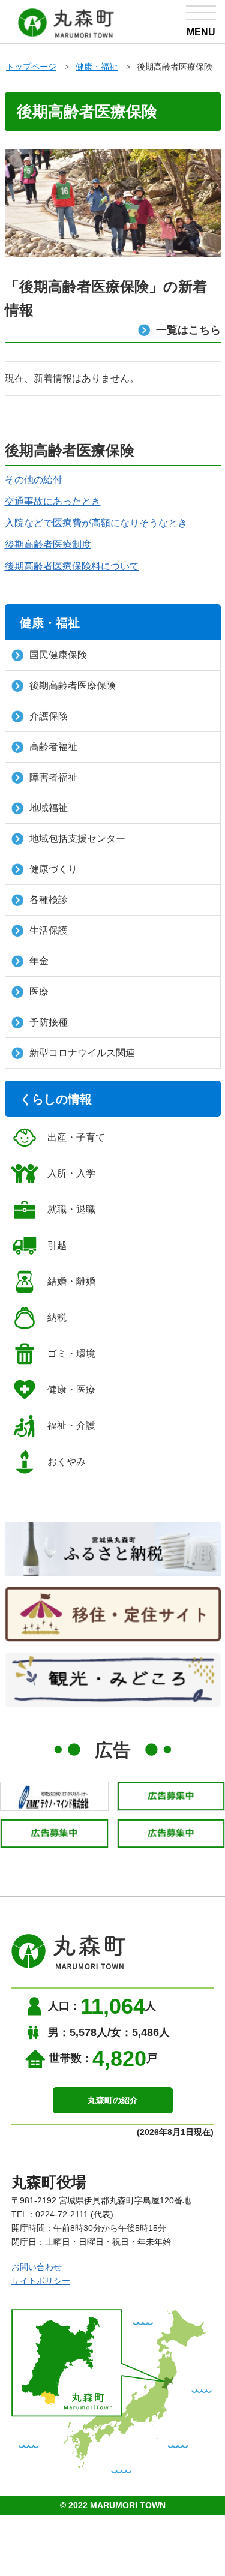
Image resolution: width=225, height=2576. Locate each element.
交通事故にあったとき (53, 501)
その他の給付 (34, 480)
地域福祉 (49, 808)
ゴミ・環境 (71, 1353)
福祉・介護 (71, 1425)
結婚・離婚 (71, 1281)
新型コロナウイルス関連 (82, 1053)
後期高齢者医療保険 (73, 686)
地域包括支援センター (77, 839)
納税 (57, 1317)
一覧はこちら (188, 330)
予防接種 (49, 1022)
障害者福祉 (53, 777)
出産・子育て (76, 1137)
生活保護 (49, 930)
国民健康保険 (58, 655)
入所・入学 (71, 1173)
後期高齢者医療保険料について (72, 566)
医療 (39, 992)
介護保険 (49, 716)
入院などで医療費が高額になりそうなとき (96, 523)
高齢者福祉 (53, 747)
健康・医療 (71, 1389)
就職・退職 (71, 1209)
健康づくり (53, 869)
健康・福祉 (97, 67)
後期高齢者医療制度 (48, 545)
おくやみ (67, 1461)
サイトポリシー (41, 2281)
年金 (39, 961)
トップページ (31, 67)
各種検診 (49, 900)
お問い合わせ (37, 2267)
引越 (57, 1245)
